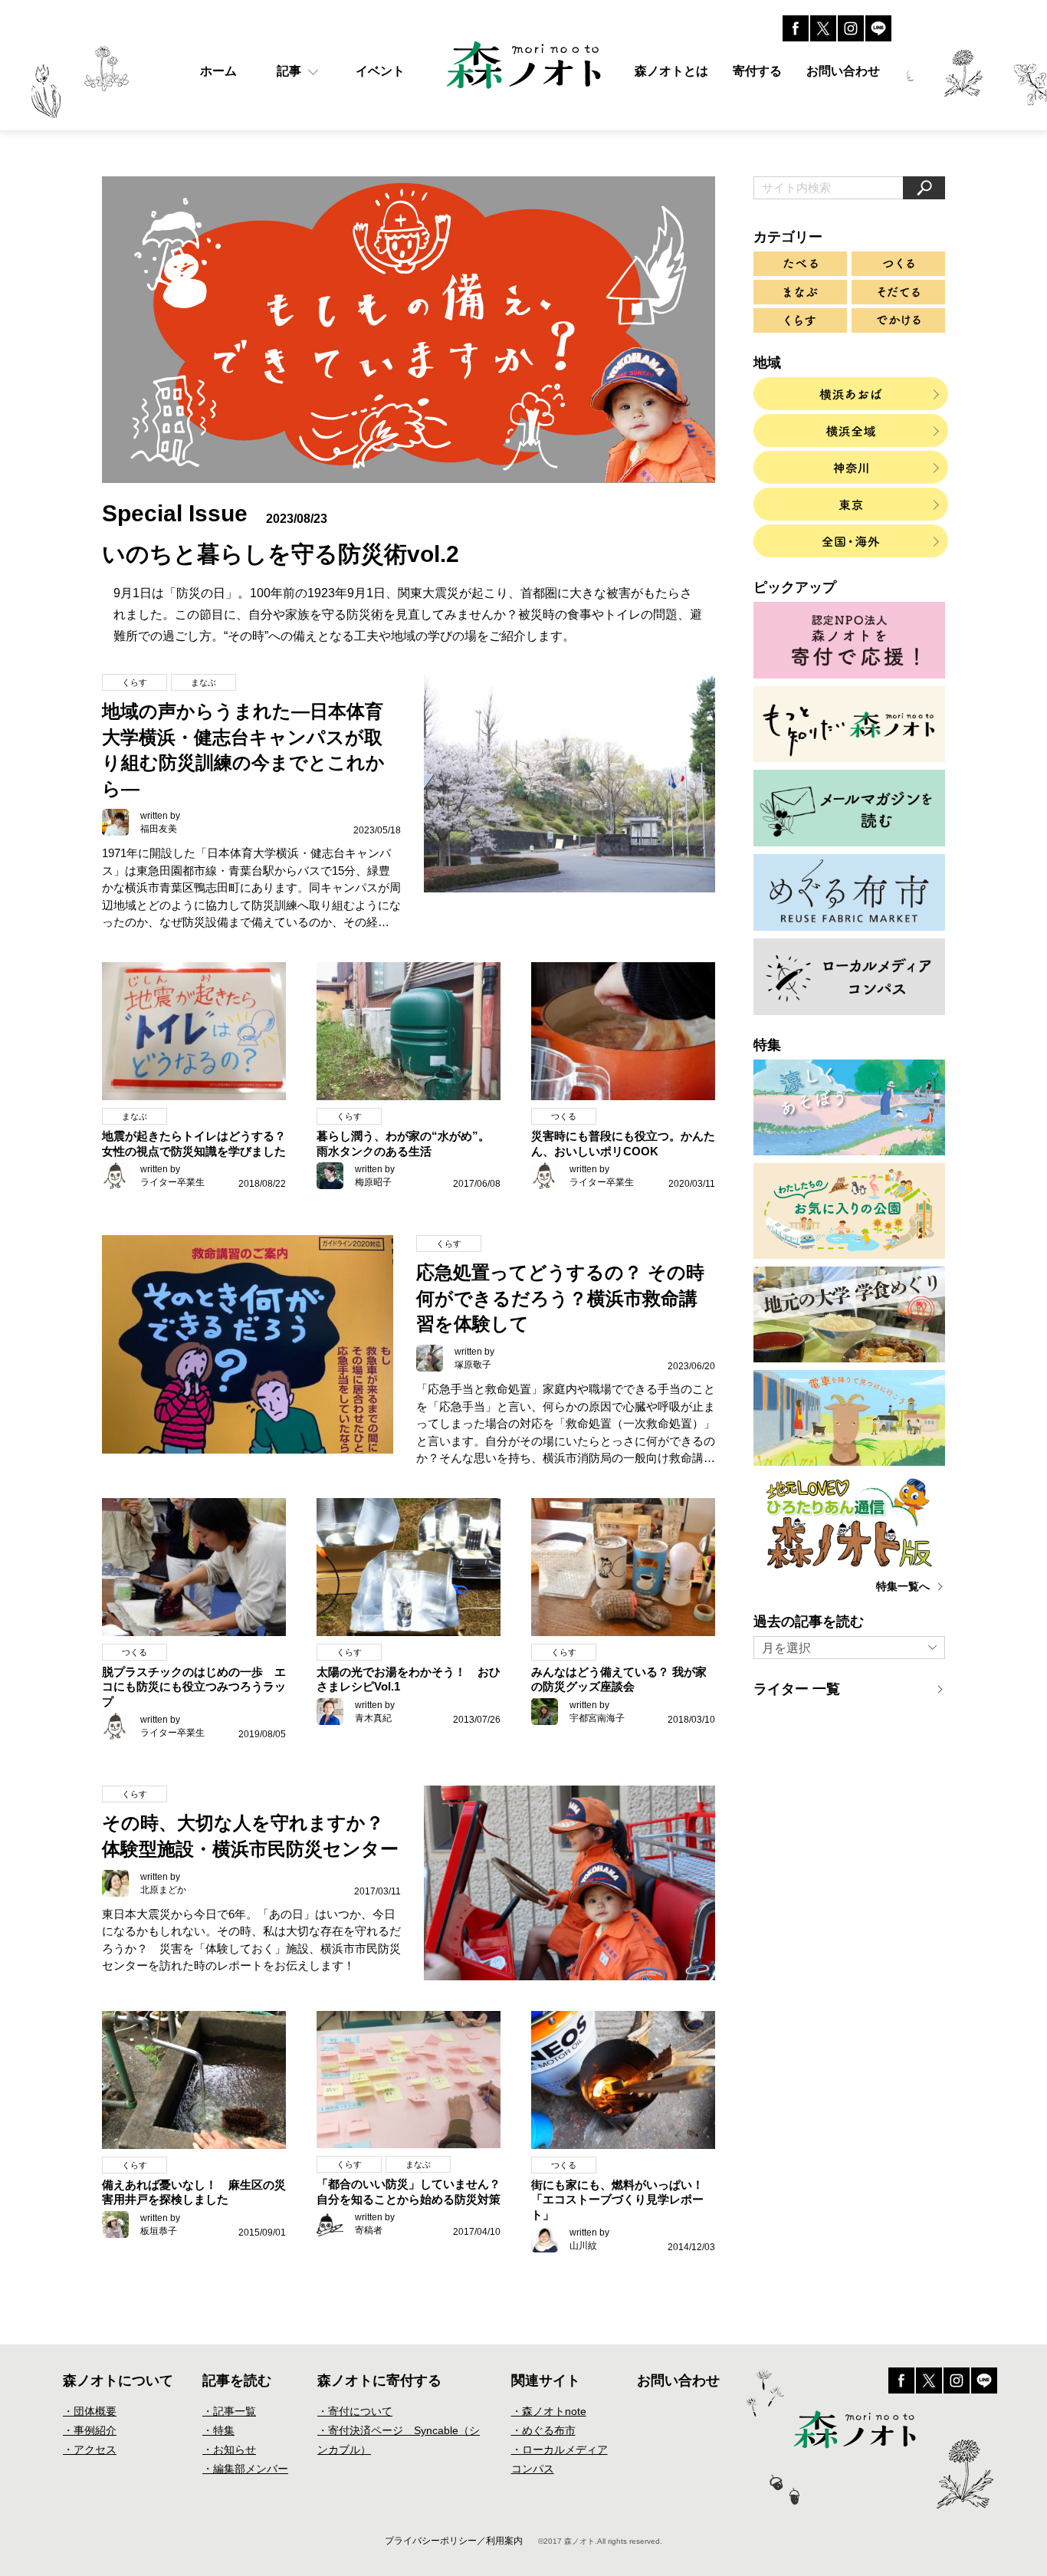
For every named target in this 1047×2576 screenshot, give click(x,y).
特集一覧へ (903, 1586)
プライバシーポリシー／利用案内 (454, 2541)
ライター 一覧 (797, 1689)
